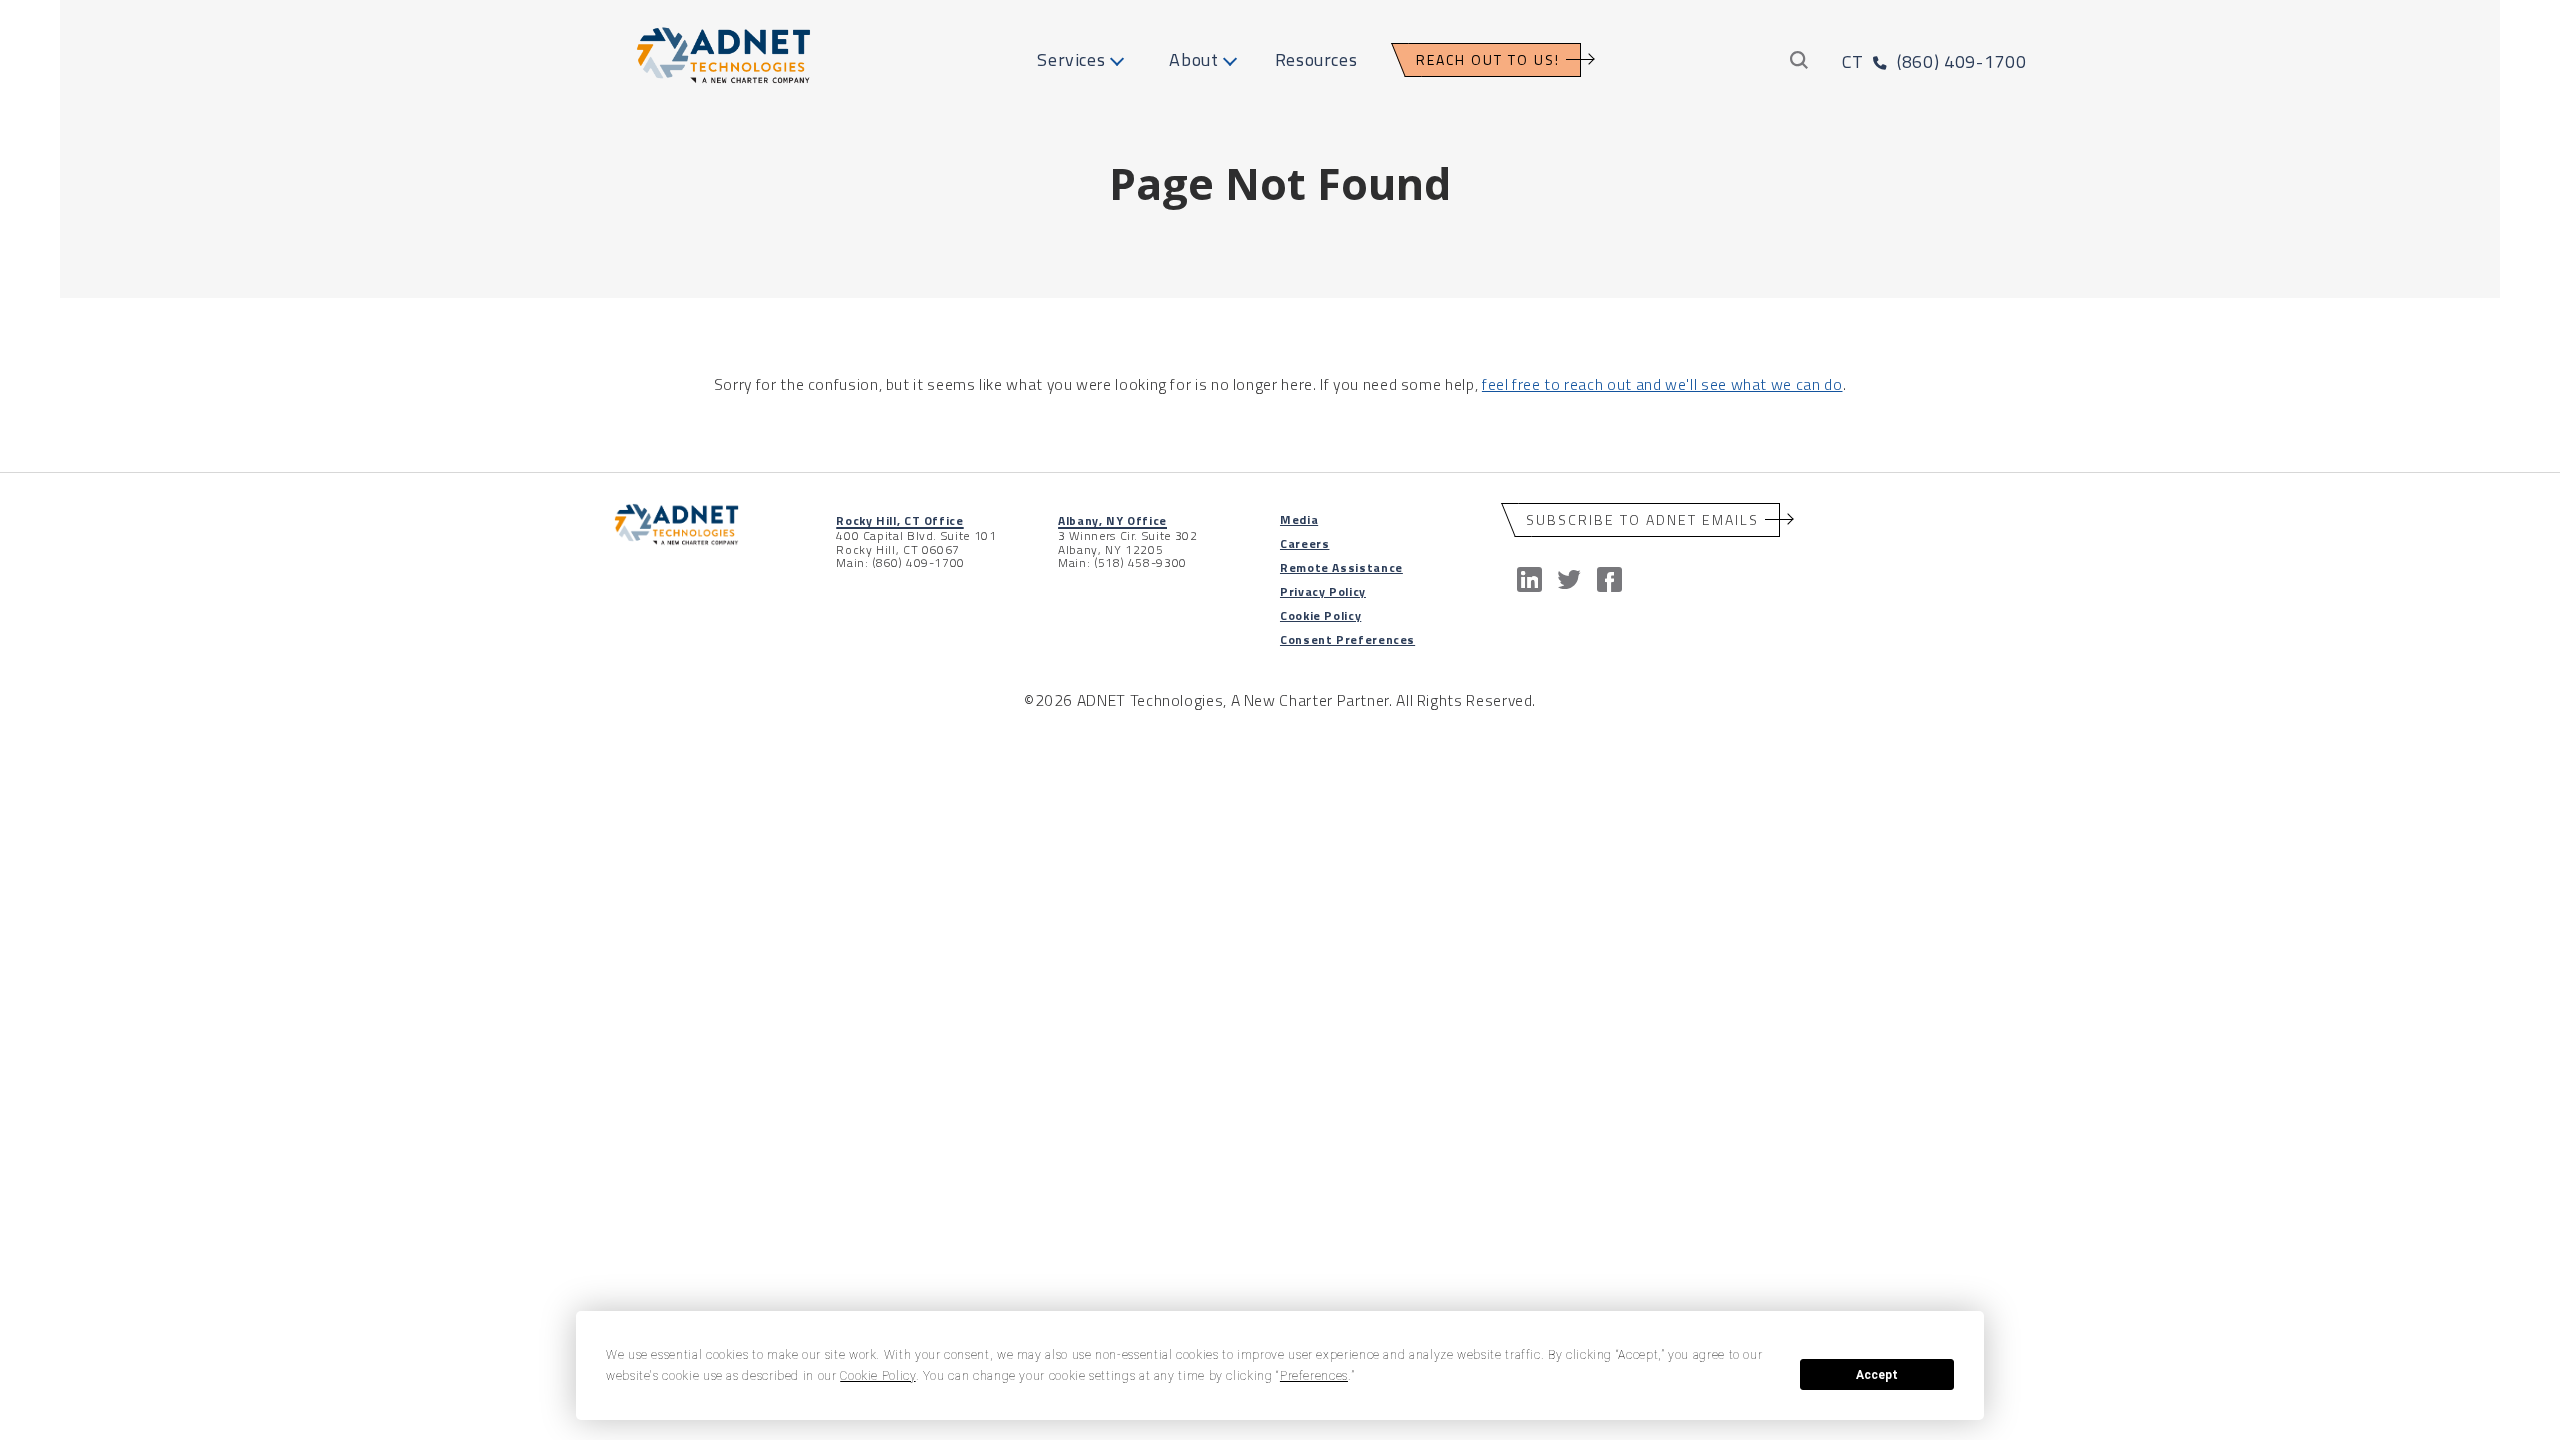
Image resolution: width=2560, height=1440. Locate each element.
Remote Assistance (1341, 567)
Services (1071, 59)
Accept (1877, 1375)
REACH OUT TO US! (1488, 59)
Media (1299, 519)
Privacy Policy (1323, 591)
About (1193, 59)
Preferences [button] (1314, 1376)
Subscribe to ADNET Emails (1642, 519)
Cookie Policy (1320, 615)
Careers (1304, 543)
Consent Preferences (1347, 639)
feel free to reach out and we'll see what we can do (1662, 384)
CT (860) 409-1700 (1934, 61)
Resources (1316, 59)
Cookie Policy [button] (877, 1376)
